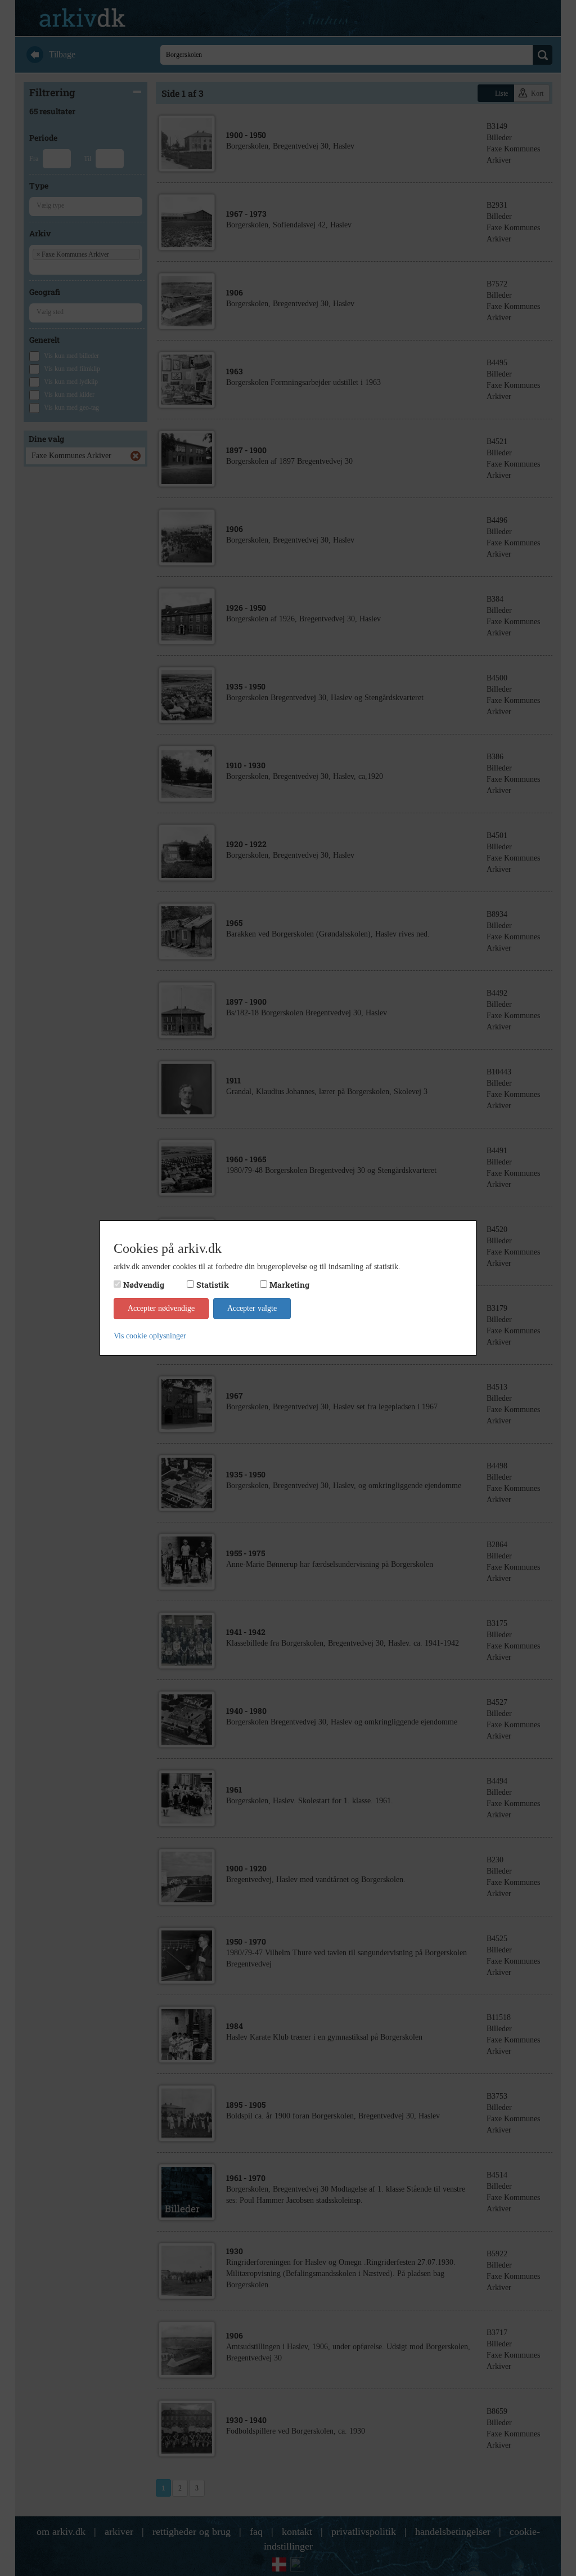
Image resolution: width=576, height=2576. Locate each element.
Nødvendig (144, 1285)
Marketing (289, 1285)
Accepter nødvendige (161, 1308)
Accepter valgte (252, 1308)
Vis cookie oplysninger (150, 1336)
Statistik (213, 1285)
